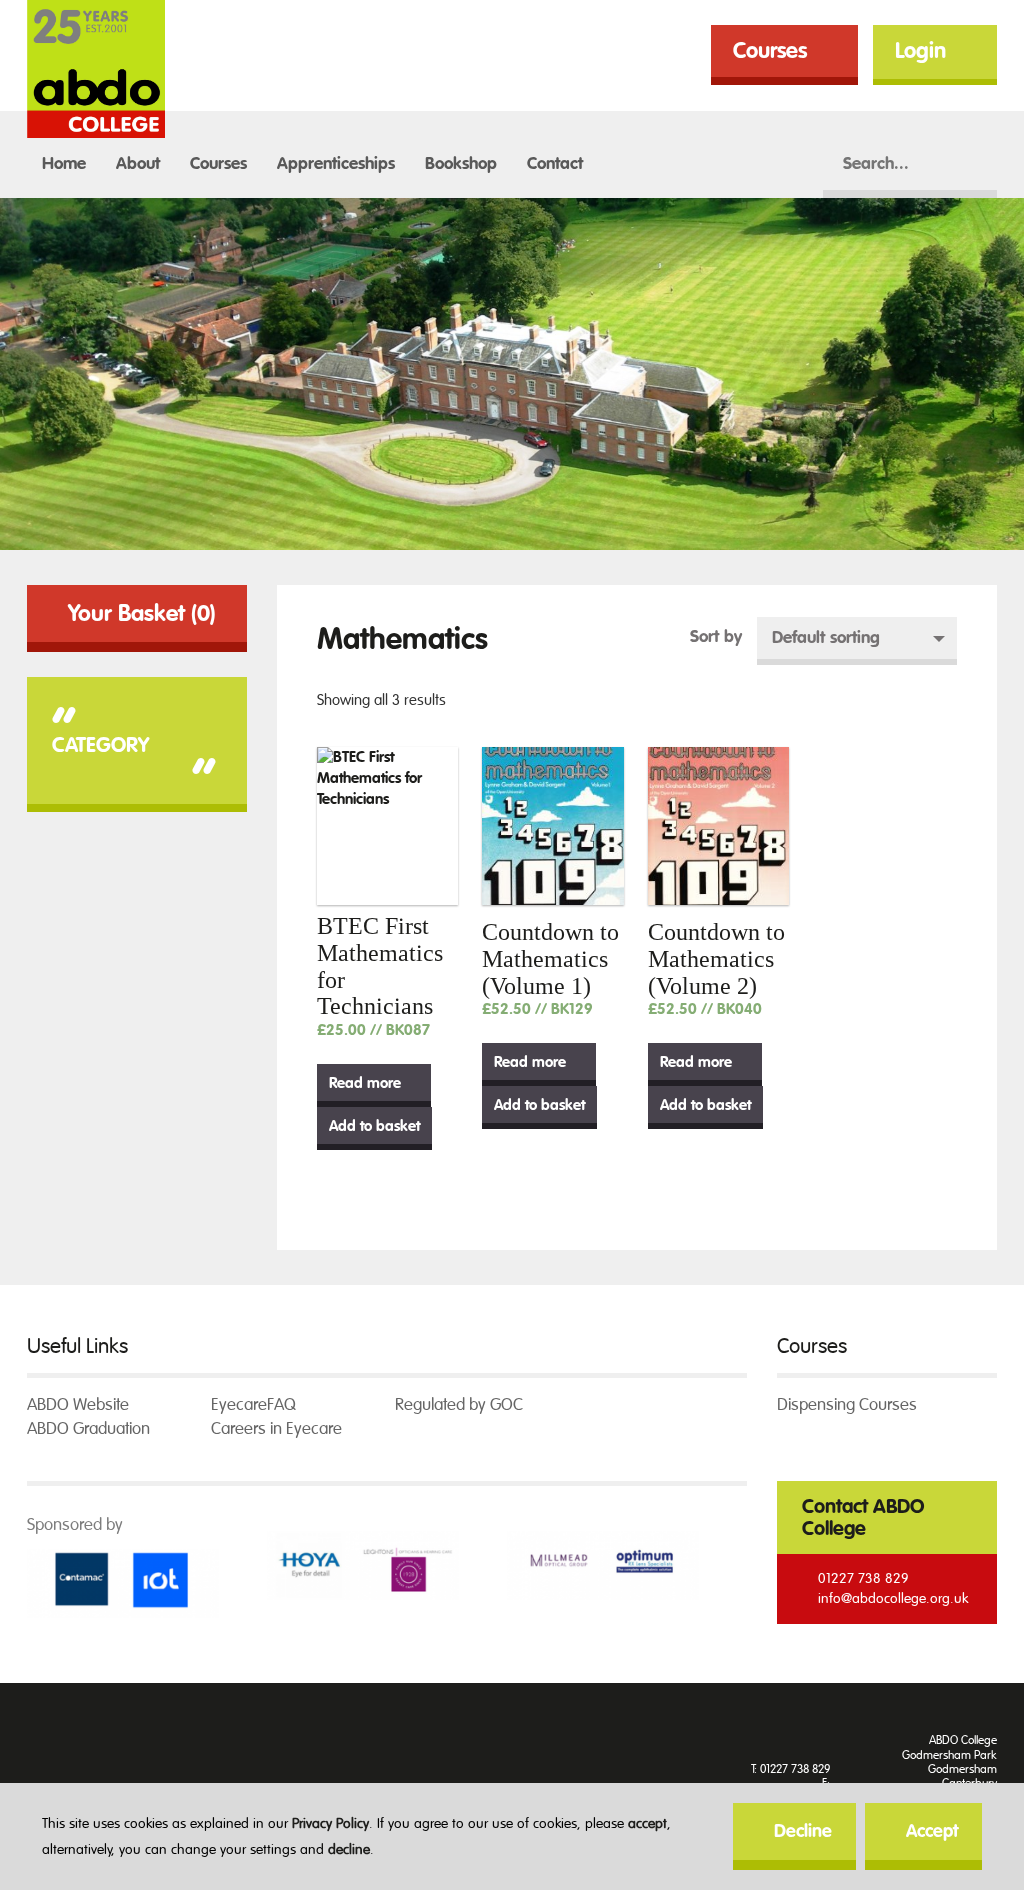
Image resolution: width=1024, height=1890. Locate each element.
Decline (803, 1831)
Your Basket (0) (142, 613)
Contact (555, 163)
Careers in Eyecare (276, 1429)
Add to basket (374, 1126)
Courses (770, 51)
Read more (365, 1083)
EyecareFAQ (253, 1405)
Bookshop (461, 163)
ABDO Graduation (88, 1429)
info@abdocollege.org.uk (893, 1598)
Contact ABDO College (863, 1517)
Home (64, 163)
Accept (932, 1831)
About (138, 163)
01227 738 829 (863, 1578)
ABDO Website (78, 1405)
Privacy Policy (330, 1823)
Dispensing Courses (847, 1405)
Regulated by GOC (459, 1405)
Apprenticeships (336, 163)
